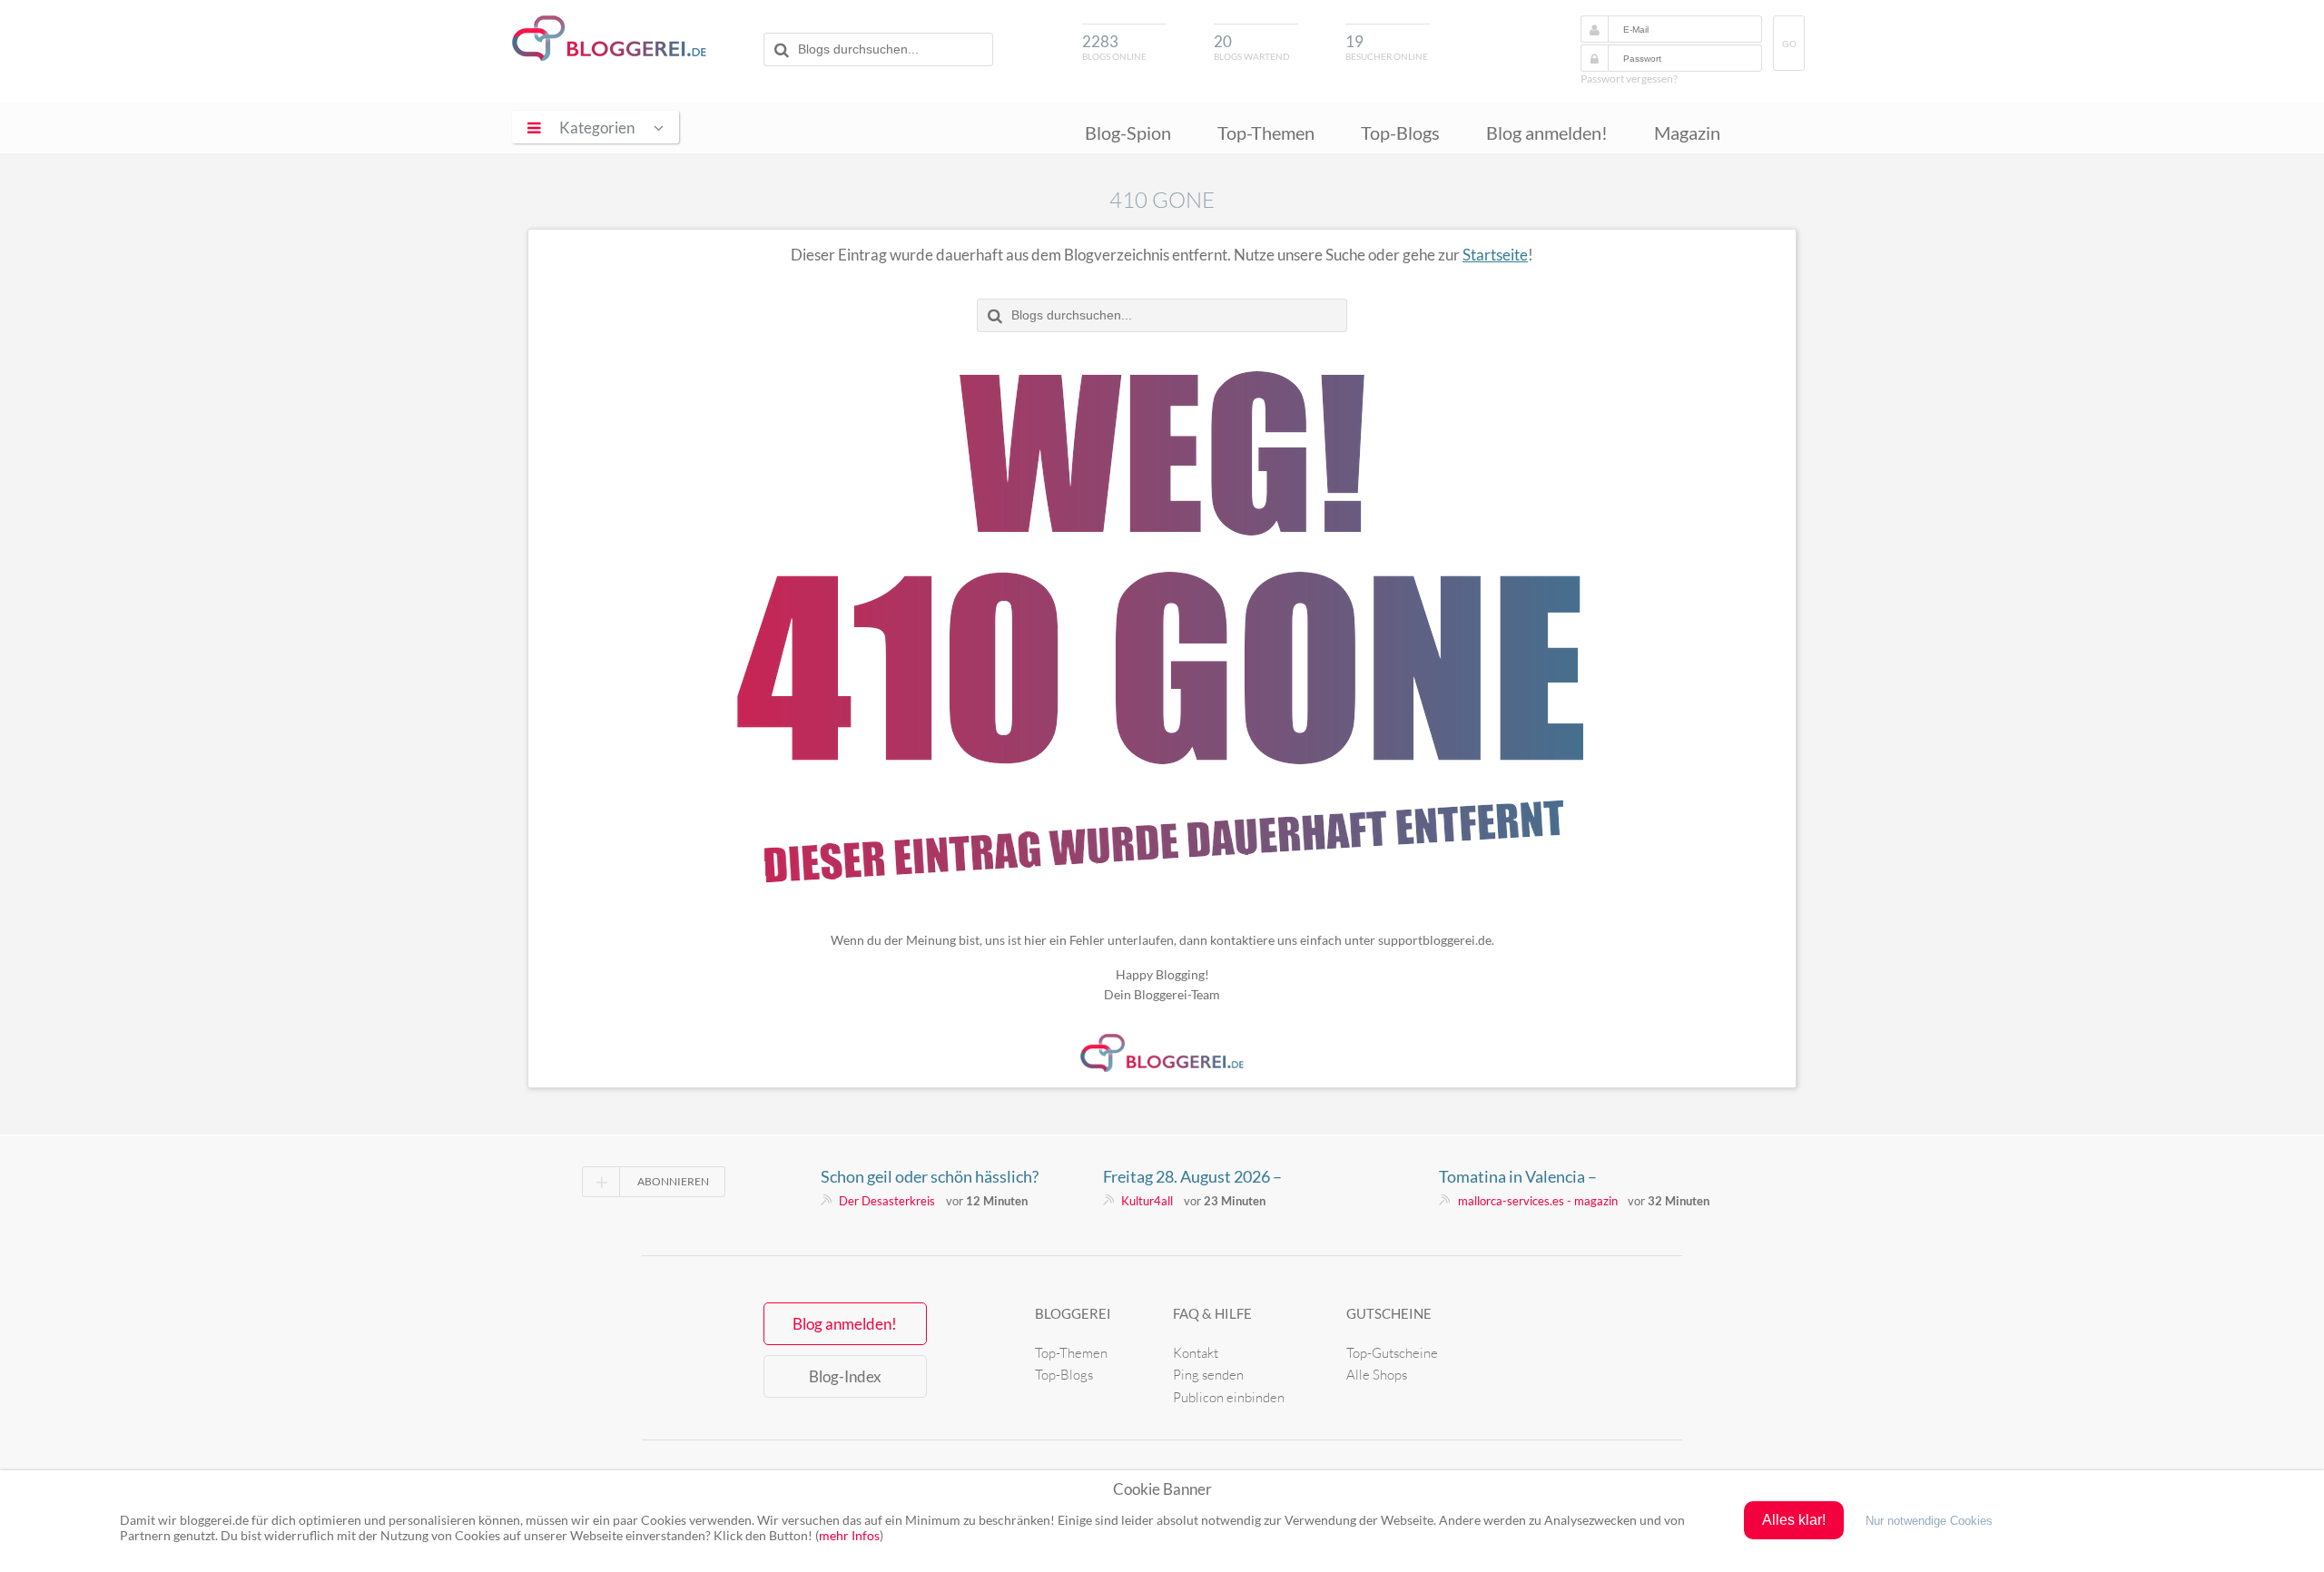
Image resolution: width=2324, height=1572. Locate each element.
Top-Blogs (1400, 133)
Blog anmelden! (1547, 133)
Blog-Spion (1128, 133)
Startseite (1495, 255)
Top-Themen (1266, 133)
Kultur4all (1147, 1201)
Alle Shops (1377, 1375)
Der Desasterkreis (887, 1201)
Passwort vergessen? (1629, 79)
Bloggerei (1073, 1313)
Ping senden (1208, 1375)
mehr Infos (849, 1535)
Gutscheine (1389, 1313)
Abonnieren (673, 1181)
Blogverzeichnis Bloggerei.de (609, 38)
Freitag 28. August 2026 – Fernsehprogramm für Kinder (1206, 1176)
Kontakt (1196, 1353)
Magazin (1687, 133)
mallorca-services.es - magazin (1538, 1201)
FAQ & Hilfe (1212, 1313)
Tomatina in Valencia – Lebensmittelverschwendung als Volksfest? (1553, 1176)
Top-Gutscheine (1392, 1353)
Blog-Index (845, 1376)
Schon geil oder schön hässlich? (930, 1176)
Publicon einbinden (1229, 1397)
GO (1789, 44)
